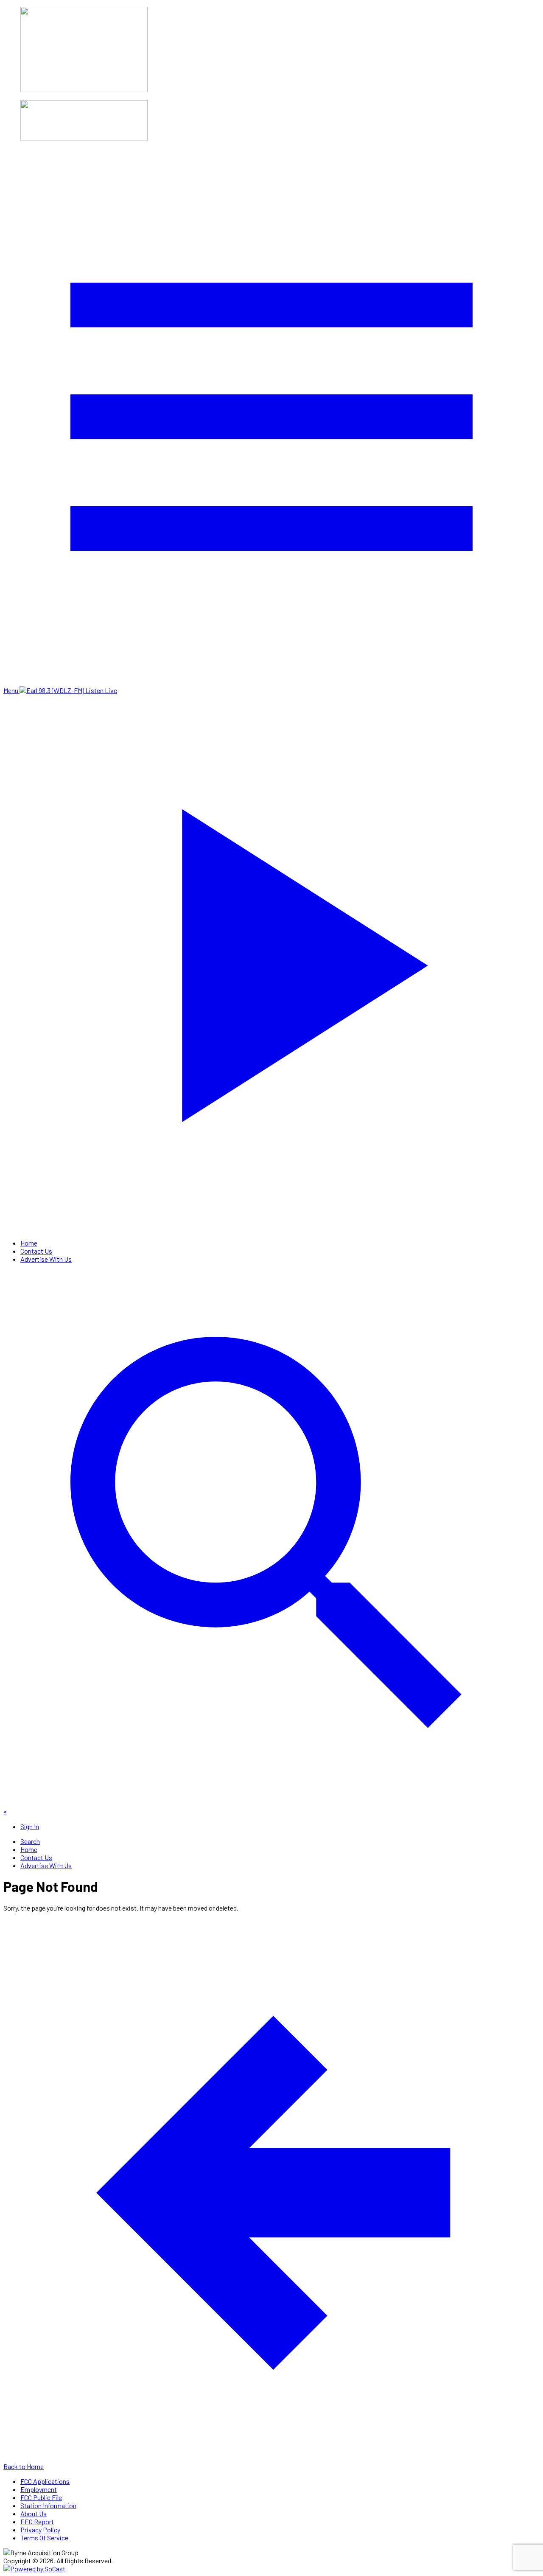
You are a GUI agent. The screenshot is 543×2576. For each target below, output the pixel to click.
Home (29, 1243)
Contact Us (36, 1251)
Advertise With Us (46, 1259)
